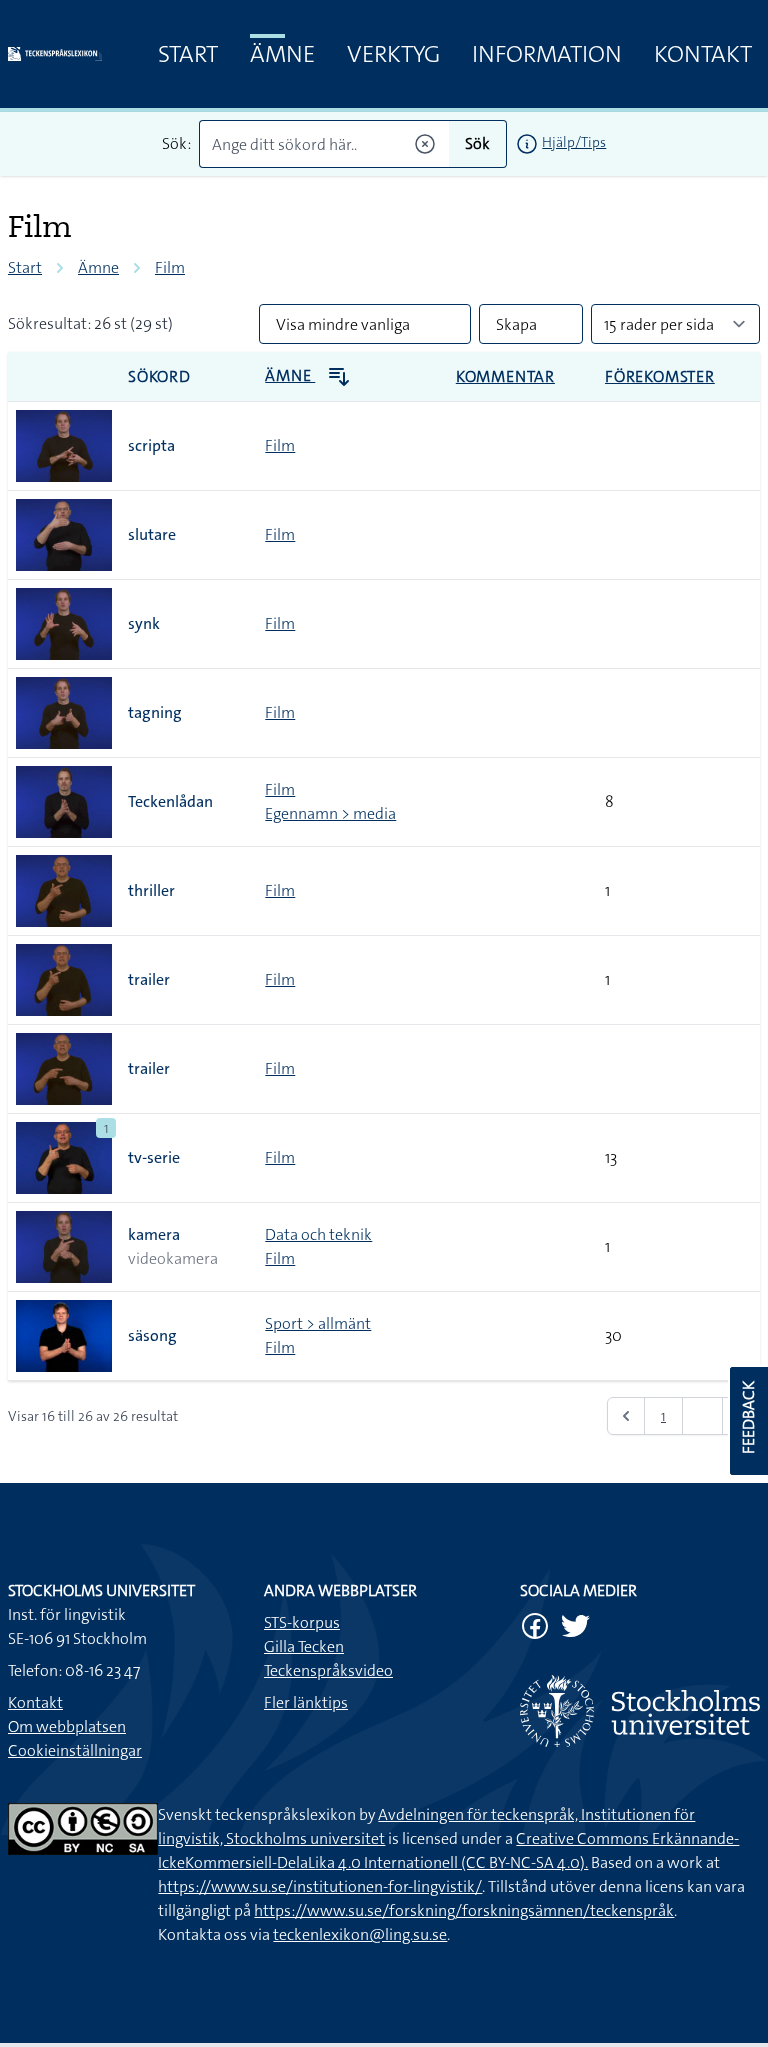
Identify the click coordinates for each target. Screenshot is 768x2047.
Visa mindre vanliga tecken (343, 329)
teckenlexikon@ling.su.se (360, 1934)
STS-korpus (302, 1622)
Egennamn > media (330, 813)
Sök (477, 143)
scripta (151, 445)
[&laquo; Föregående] (626, 1416)
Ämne (282, 54)
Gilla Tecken (304, 1646)
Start (188, 54)
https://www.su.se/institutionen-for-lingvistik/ (320, 1886)
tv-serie (154, 1157)
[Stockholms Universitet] (640, 1711)
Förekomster (660, 376)
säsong (152, 1335)
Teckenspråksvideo (328, 1670)
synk (144, 623)
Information (547, 54)
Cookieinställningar (75, 1750)
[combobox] (324, 144)
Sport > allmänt (318, 1323)
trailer (149, 979)
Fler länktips (306, 1702)
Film (170, 267)
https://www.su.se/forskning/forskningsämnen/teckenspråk (464, 1910)
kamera (154, 1234)
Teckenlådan (170, 801)
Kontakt (703, 54)
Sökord (159, 376)
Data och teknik (318, 1234)
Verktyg (393, 54)
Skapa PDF (516, 329)
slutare (152, 534)
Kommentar (505, 376)
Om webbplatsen (67, 1726)
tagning (155, 712)
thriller (151, 890)
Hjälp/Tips (574, 142)
